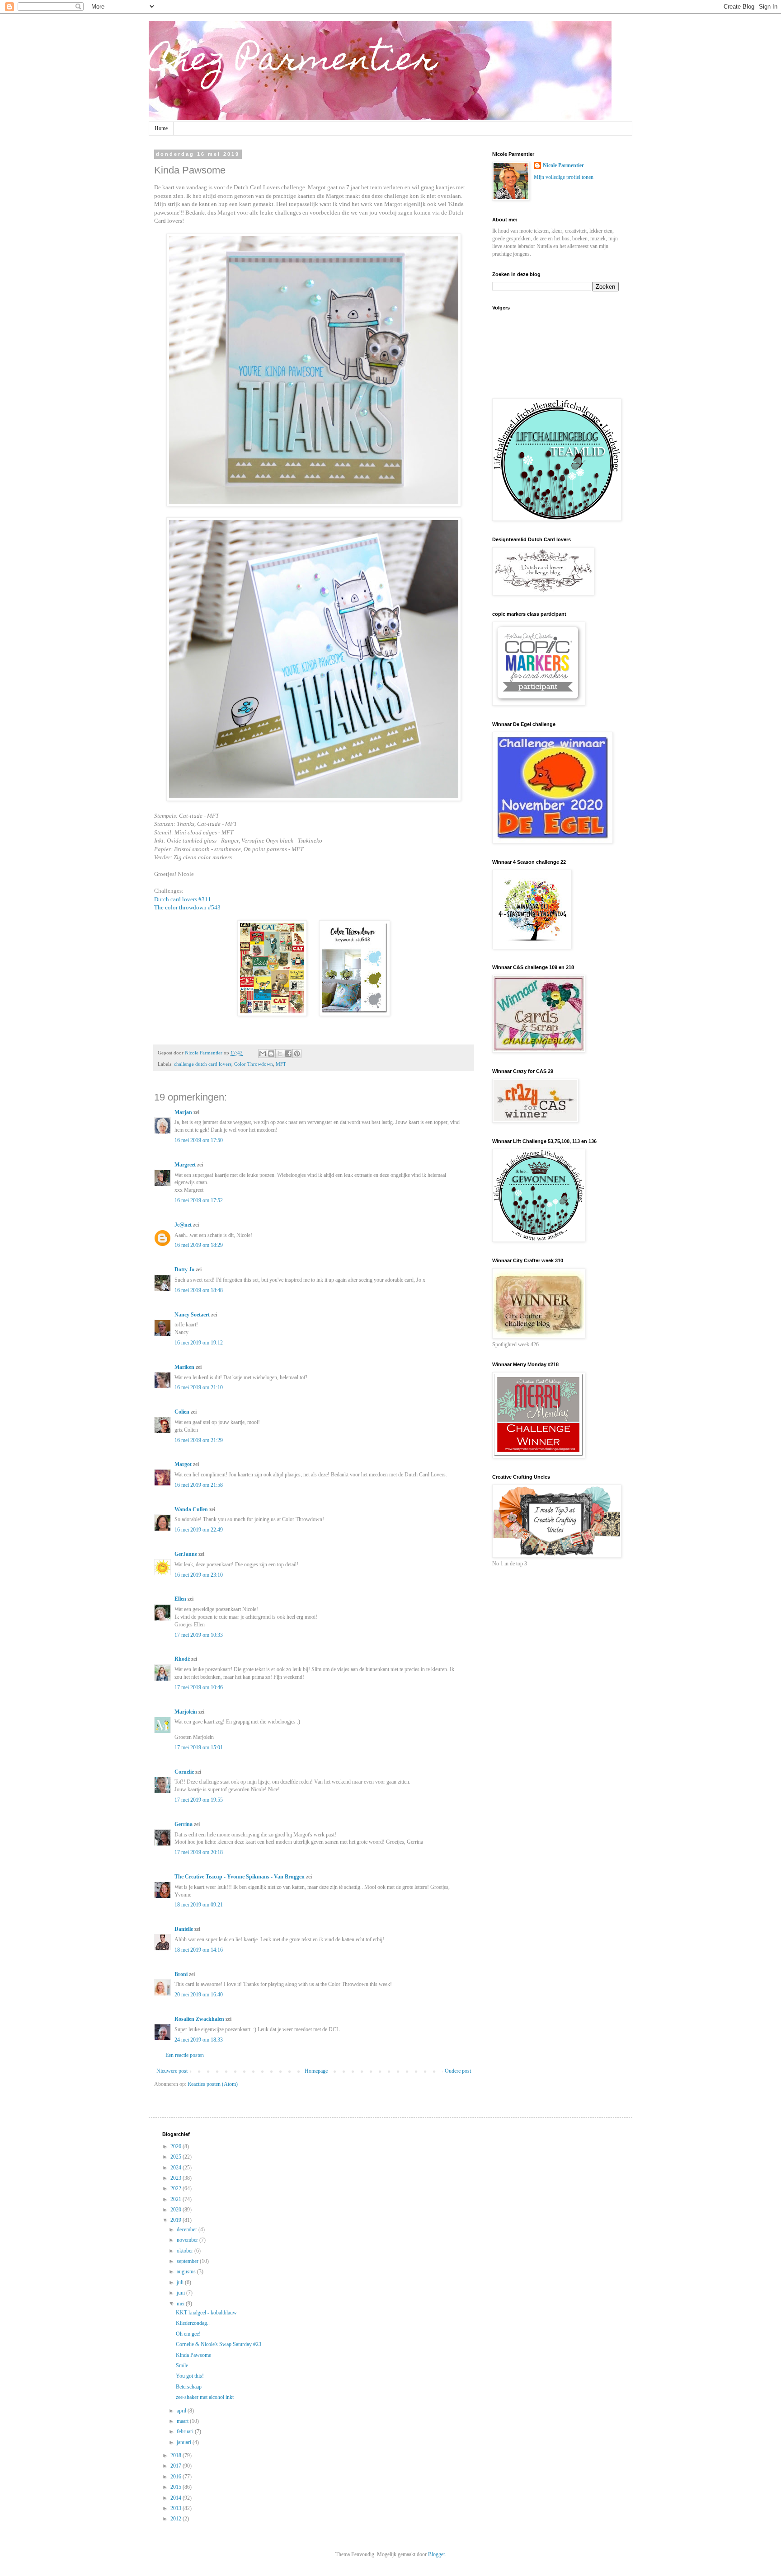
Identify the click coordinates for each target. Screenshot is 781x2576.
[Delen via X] (280, 1054)
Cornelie (184, 1772)
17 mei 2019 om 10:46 (199, 1687)
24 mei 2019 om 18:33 (199, 2040)
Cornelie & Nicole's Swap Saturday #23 (219, 2344)
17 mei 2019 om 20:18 (199, 1852)
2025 (176, 2157)
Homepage (316, 2071)
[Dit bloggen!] (271, 1054)
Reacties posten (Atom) (213, 2084)
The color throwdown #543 (187, 907)
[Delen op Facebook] (288, 1054)
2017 (176, 2466)
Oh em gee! (188, 2334)
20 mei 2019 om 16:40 (199, 1995)
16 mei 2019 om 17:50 (199, 1140)
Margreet (185, 1165)
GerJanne (186, 1554)
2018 (176, 2455)
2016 (176, 2477)
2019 (176, 2220)
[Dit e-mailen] (263, 1054)
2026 (176, 2146)
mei (181, 2304)
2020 (176, 2210)
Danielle (184, 1929)
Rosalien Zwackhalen (199, 2019)
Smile (182, 2365)
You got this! (190, 2376)
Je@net (183, 1225)
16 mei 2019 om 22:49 (199, 1530)
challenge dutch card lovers (203, 1064)
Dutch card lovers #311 (183, 899)
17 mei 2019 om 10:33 (199, 1635)
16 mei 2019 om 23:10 (199, 1575)
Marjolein (186, 1712)
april (182, 2411)
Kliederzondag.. (193, 2323)
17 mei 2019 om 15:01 (199, 1747)
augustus (187, 2272)
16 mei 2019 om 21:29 (199, 1440)
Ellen (180, 1599)
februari (186, 2431)
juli (181, 2282)
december (188, 2229)
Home (161, 128)
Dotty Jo (184, 1269)
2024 (176, 2168)
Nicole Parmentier (563, 165)
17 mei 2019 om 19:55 (199, 1800)
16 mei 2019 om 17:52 (199, 1200)
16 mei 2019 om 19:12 (199, 1343)
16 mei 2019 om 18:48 (199, 1290)
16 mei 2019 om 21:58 (199, 1485)
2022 (176, 2188)
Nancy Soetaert (192, 1315)
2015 (176, 2487)
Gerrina (183, 1824)
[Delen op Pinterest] (297, 1054)
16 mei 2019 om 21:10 (199, 1387)
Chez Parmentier (293, 62)
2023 (176, 2178)
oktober (186, 2251)
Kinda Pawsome (193, 2355)
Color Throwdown (254, 1064)
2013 (176, 2508)
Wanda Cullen (191, 1509)
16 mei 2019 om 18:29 (199, 1245)
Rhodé (182, 1659)
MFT (281, 1064)
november (188, 2240)
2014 (176, 2498)
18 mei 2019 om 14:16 (199, 1950)
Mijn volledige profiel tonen (564, 177)
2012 (176, 2519)
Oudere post (458, 2071)
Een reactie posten (185, 2055)
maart (183, 2421)
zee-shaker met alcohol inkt (205, 2397)
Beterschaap (189, 2387)
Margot (183, 1464)
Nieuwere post (172, 2071)
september (188, 2261)
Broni (181, 1974)
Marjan (184, 1112)
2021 (176, 2199)
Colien (182, 1412)
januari (185, 2442)
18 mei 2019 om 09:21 (199, 1905)
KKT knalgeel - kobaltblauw (206, 2313)
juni (181, 2293)
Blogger (436, 2554)
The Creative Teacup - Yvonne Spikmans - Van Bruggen (240, 1877)
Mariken (184, 1367)
